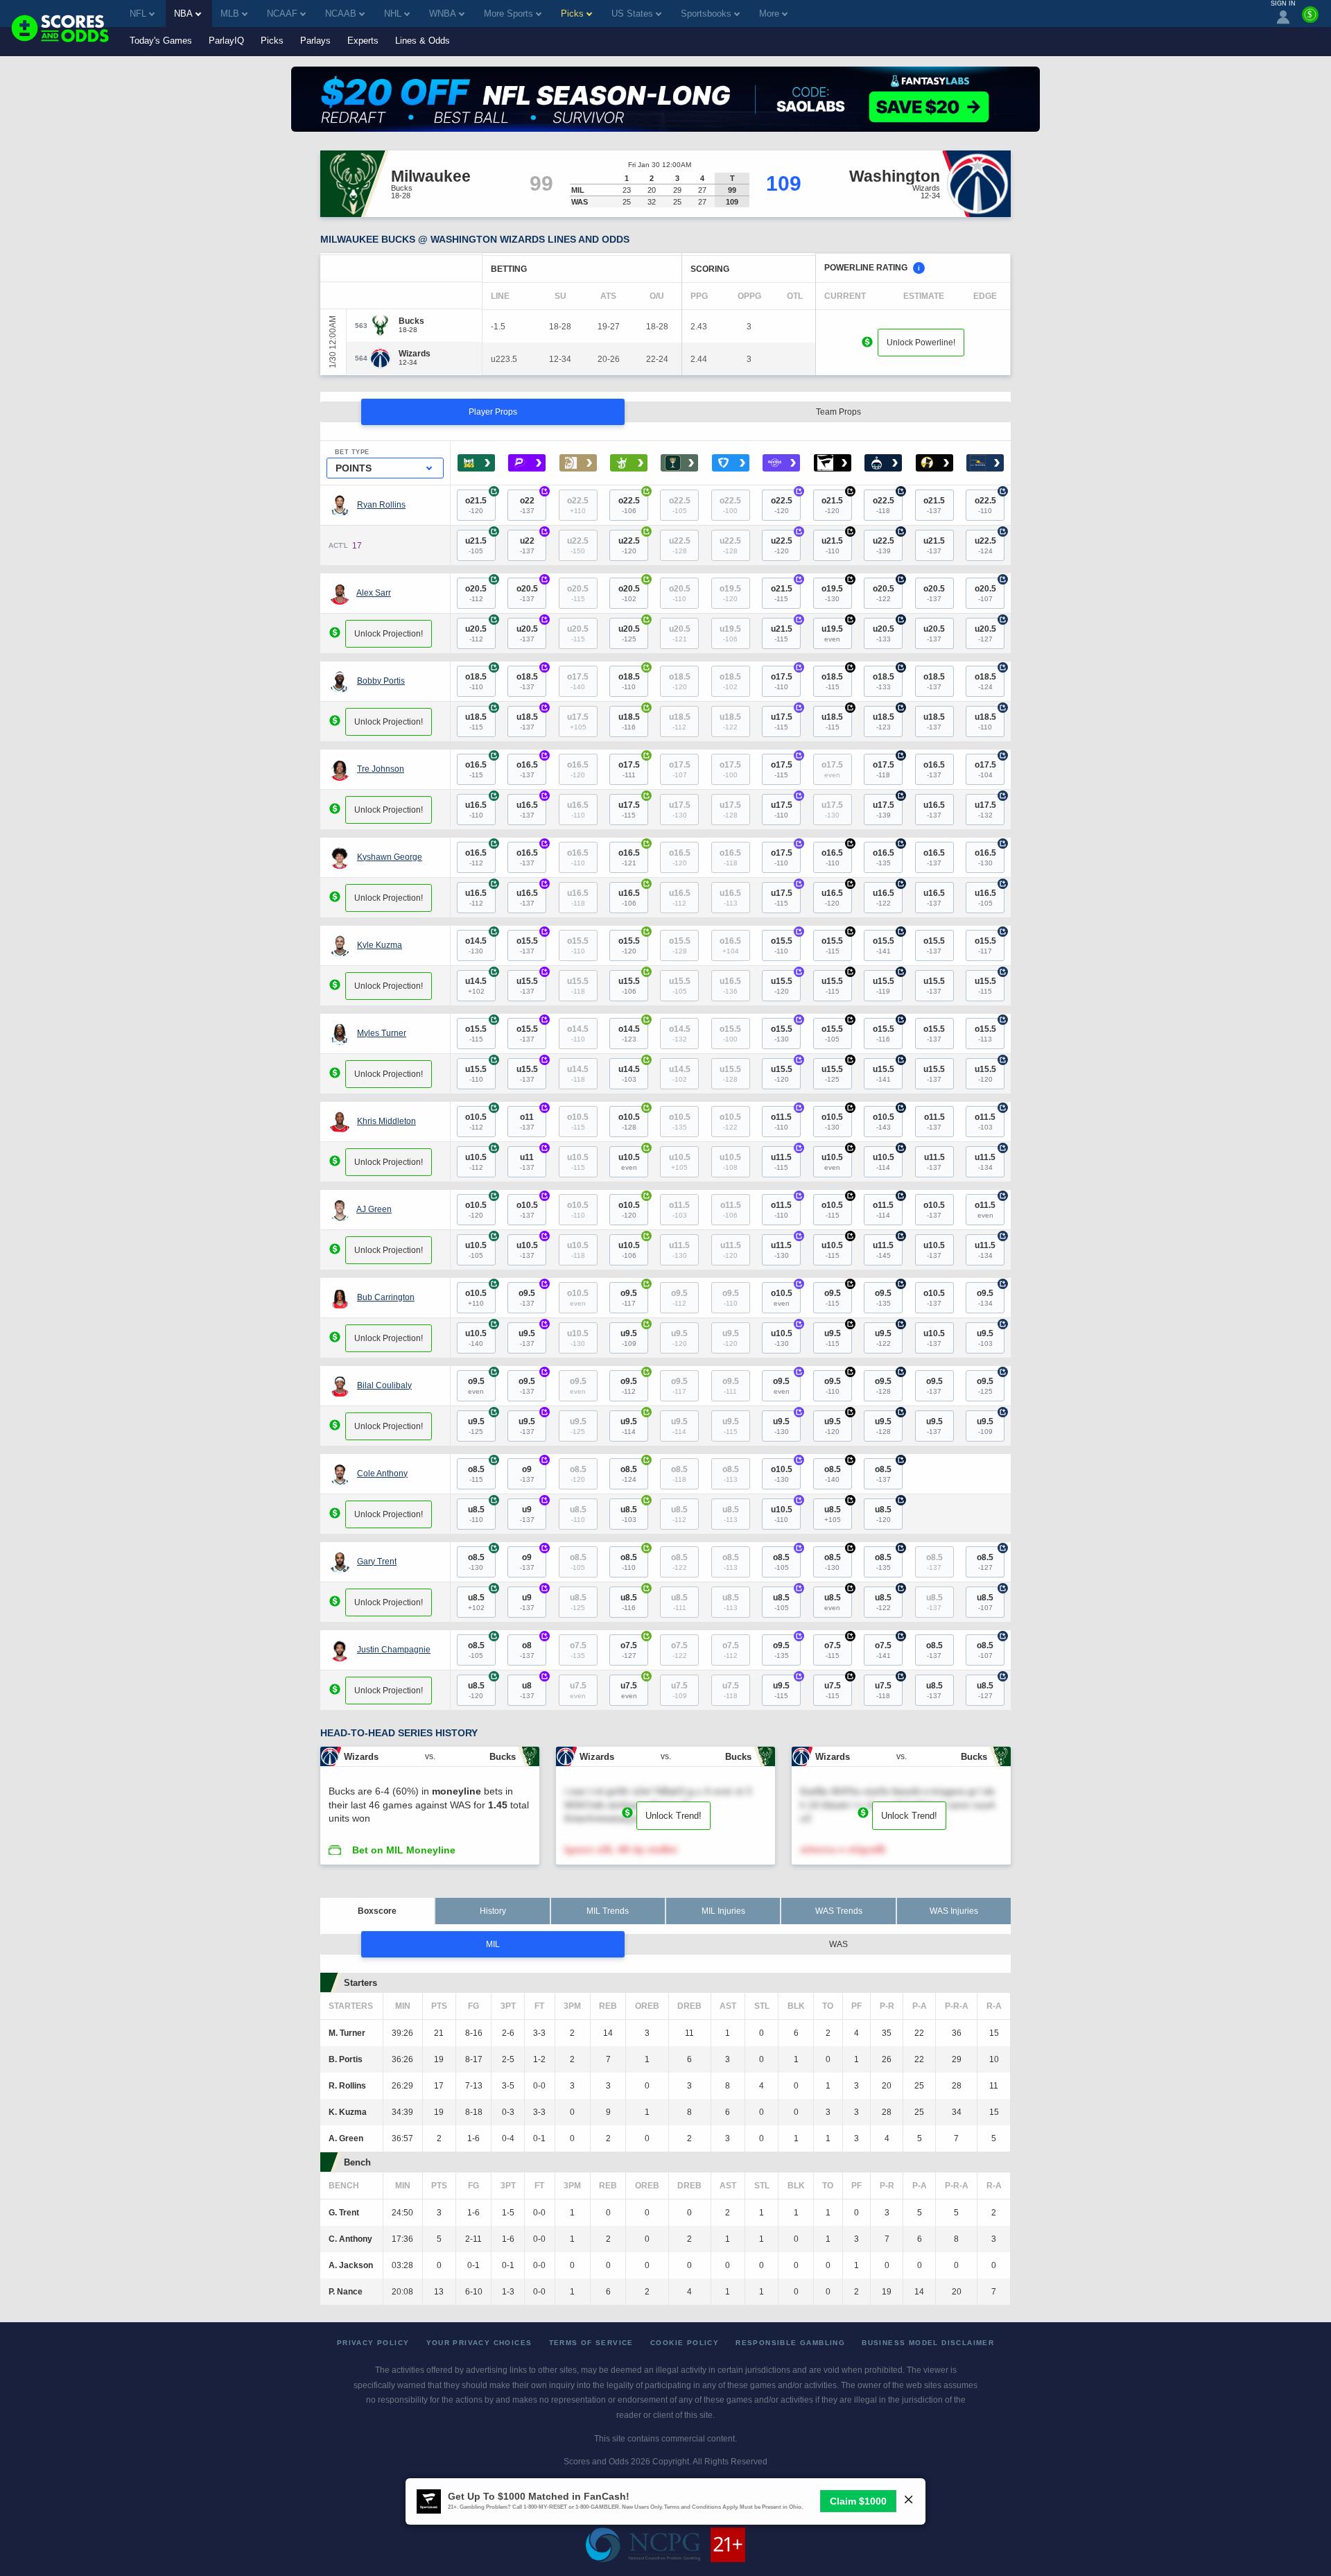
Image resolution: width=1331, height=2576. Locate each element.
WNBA (443, 14)
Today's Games (161, 41)
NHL (393, 14)
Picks (272, 41)
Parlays (315, 41)
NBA (183, 14)
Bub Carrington (386, 1297)
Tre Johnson (381, 769)
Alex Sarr (374, 593)
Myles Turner (382, 1033)
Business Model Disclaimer (928, 2343)
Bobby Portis (381, 681)
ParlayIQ (226, 41)
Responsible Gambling (790, 2343)
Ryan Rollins (381, 505)
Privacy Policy (373, 2343)
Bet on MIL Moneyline (404, 1850)
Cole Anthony (382, 1473)
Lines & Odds (423, 41)
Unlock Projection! (389, 634)
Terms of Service (591, 2343)
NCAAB (341, 14)
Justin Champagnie (394, 1650)
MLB (230, 14)
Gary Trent (377, 1562)
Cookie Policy (685, 2343)
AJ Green (374, 1209)
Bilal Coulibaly (384, 1385)
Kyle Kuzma (380, 945)
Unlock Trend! (673, 1816)
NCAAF (282, 14)
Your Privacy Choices (479, 2343)
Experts (363, 41)
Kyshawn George (390, 857)
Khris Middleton (386, 1121)
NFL (138, 14)
